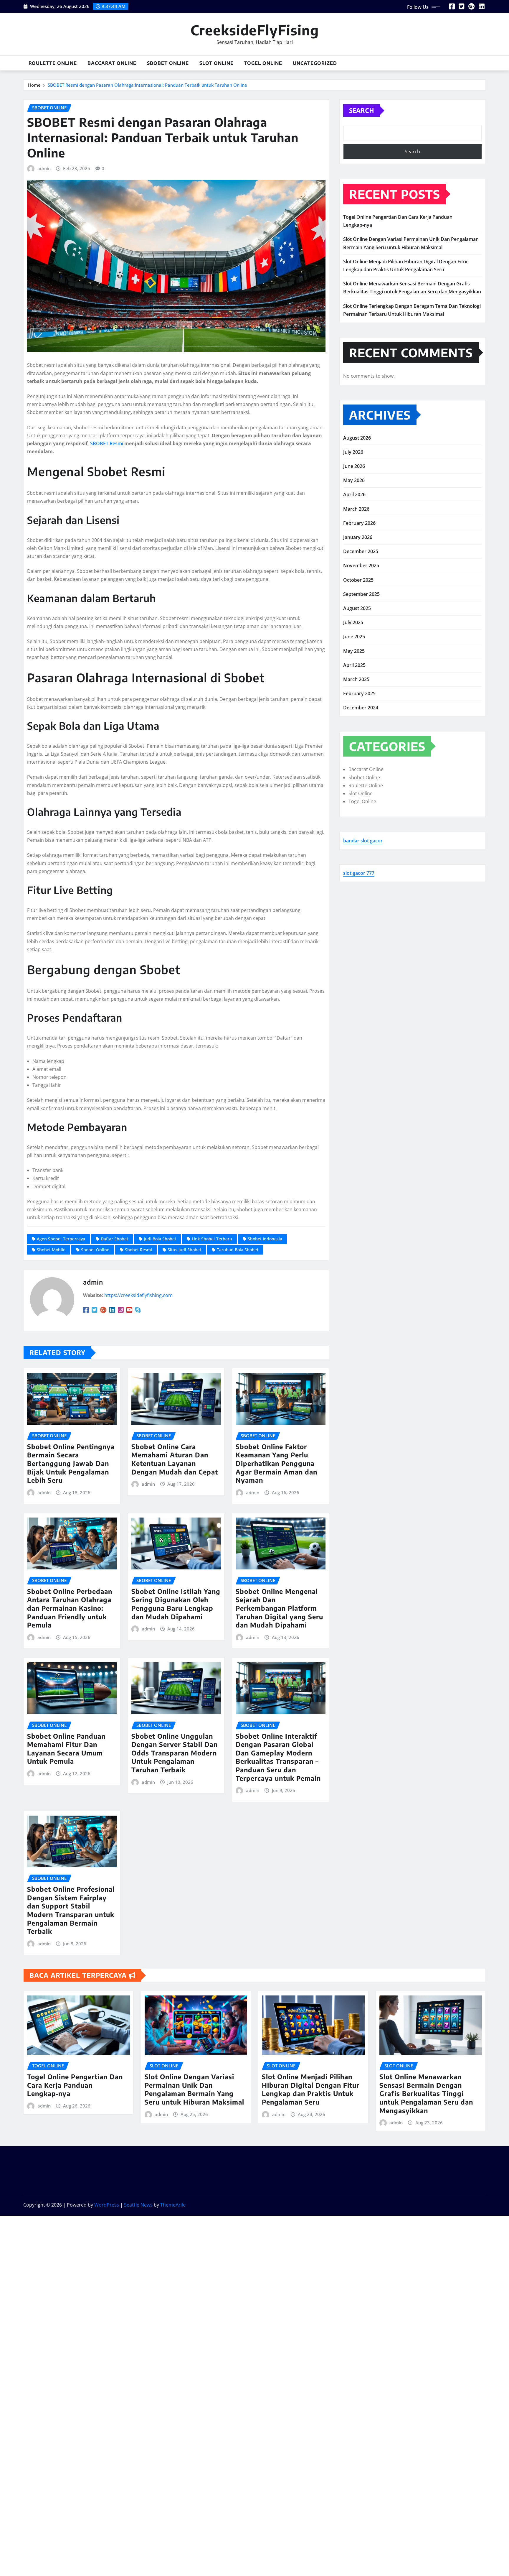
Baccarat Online (112, 63)
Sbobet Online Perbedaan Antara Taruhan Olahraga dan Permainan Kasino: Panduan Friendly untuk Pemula (70, 1608)
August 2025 (357, 608)
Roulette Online (53, 63)
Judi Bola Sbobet (160, 1239)
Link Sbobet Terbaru (212, 1239)
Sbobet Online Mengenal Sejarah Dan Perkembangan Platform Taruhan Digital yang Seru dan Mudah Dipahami (279, 1608)
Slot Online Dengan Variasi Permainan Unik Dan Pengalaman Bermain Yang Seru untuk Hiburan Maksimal (194, 2089)
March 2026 (356, 509)
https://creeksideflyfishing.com (138, 1295)
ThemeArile (173, 2205)
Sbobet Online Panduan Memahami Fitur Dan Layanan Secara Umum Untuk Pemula (66, 1749)
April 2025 (354, 665)
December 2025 (361, 551)
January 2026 (358, 537)
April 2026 (354, 494)
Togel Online (263, 63)
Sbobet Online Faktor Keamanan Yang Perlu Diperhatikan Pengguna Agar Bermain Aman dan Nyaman (276, 1463)
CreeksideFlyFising (255, 30)
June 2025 (354, 637)
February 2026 (359, 523)
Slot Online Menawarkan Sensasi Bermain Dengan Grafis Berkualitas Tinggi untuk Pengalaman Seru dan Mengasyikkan (426, 2093)
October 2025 (358, 580)
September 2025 (361, 594)
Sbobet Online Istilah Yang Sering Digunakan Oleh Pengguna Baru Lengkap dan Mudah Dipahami (176, 1604)
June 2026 (354, 466)
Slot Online (217, 63)
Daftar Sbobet (114, 1239)
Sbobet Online (168, 63)
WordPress (107, 2205)
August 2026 (357, 438)
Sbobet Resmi (138, 1250)
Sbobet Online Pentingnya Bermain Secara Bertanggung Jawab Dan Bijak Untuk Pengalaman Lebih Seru (71, 1463)
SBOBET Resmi (107, 443)
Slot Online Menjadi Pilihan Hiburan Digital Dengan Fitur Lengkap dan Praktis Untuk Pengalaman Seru (311, 2089)
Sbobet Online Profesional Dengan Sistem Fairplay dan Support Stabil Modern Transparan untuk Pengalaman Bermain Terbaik (71, 1910)
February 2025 (359, 693)
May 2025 (354, 651)
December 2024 (361, 708)
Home (34, 85)
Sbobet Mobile (51, 1250)
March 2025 (356, 679)
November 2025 (361, 565)
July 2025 (353, 622)
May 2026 (354, 480)
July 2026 (353, 452)
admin (44, 168)
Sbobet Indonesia (265, 1239)
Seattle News (138, 2205)
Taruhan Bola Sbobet (238, 1250)
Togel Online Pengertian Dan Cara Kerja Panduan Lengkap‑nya (75, 2085)
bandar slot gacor (363, 841)
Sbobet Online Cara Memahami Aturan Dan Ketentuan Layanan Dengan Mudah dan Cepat (175, 1459)
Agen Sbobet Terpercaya (61, 1239)
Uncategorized (315, 63)
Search (362, 110)
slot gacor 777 (359, 873)
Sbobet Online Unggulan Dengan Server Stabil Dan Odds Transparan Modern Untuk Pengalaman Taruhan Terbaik (175, 1753)
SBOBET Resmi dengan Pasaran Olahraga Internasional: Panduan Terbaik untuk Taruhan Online (147, 85)
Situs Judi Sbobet (184, 1250)
